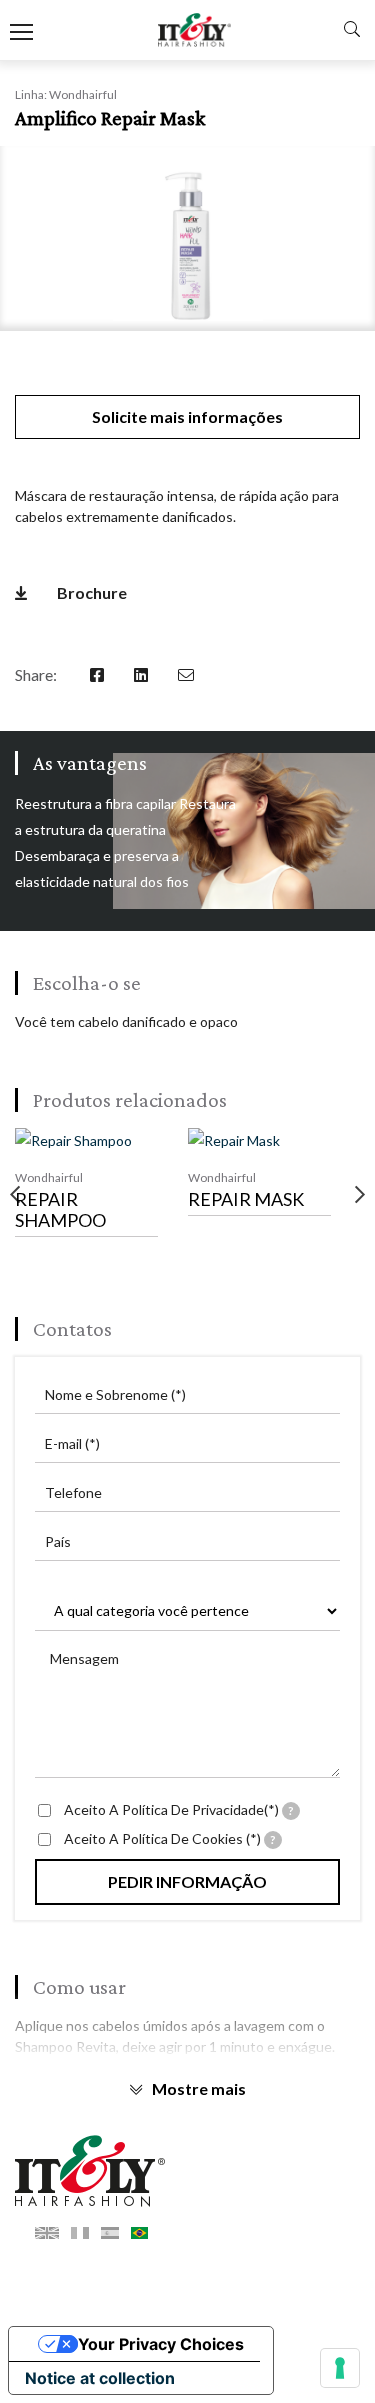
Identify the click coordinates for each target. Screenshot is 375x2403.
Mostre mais (199, 2088)
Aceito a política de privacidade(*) (179, 1809)
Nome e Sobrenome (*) (115, 1394)
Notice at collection (100, 2378)
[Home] (187, 2171)
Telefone (73, 1492)
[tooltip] (291, 1811)
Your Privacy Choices (161, 2344)
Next (360, 1195)
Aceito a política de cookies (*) (170, 1838)
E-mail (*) (72, 1443)
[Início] (194, 30)
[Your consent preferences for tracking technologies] (340, 2368)
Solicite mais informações (187, 416)
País (58, 1541)
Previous (15, 1195)
